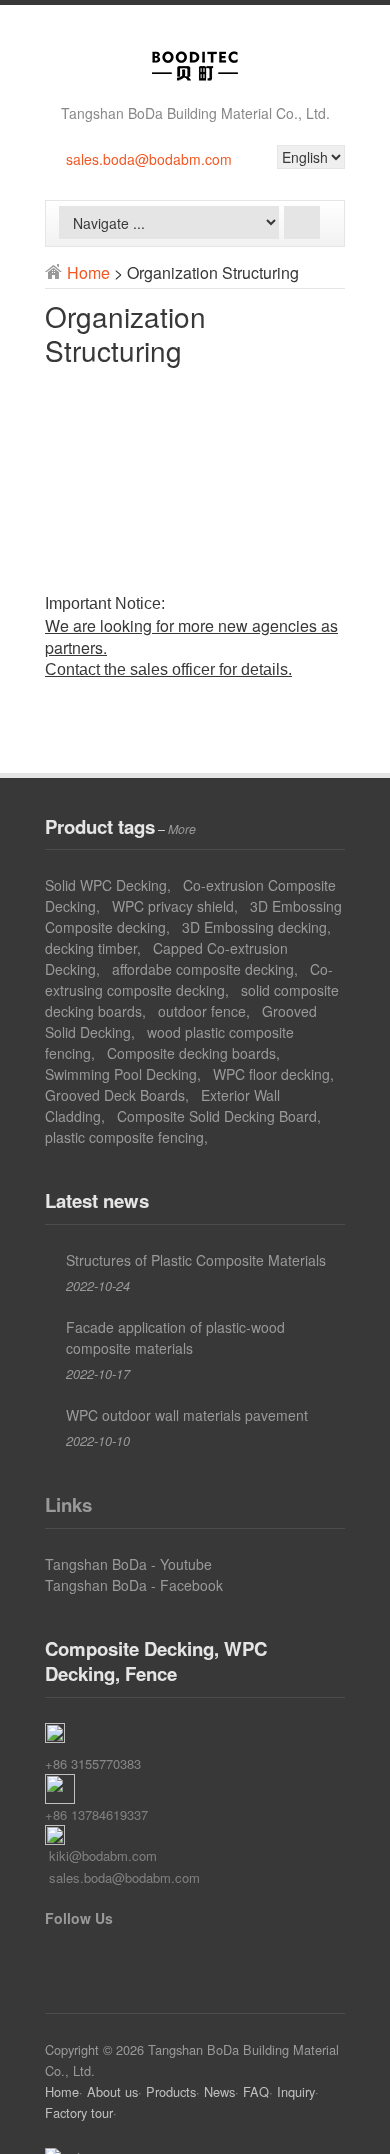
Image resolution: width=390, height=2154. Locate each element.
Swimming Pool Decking (121, 1074)
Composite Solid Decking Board (217, 1116)
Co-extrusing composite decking (189, 979)
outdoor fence (202, 1011)
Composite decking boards (191, 1053)
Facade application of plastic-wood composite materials (175, 1337)
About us (112, 2091)
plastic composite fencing (124, 1137)
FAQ (256, 2091)
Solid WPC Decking (106, 885)
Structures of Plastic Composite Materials (196, 1260)
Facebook (57, 1955)
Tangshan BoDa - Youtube (128, 1564)
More (182, 829)
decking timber (91, 948)
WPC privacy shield (173, 906)
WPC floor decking (271, 1074)
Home (88, 272)
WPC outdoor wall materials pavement (187, 1415)
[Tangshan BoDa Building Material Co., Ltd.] (195, 79)
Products (171, 2091)
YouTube (87, 1955)
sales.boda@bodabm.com (149, 159)
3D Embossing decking (254, 927)
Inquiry (296, 2091)
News (219, 2091)
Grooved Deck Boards (115, 1095)
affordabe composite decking (203, 969)
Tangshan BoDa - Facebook (134, 1585)
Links (68, 1504)
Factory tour (79, 2112)
